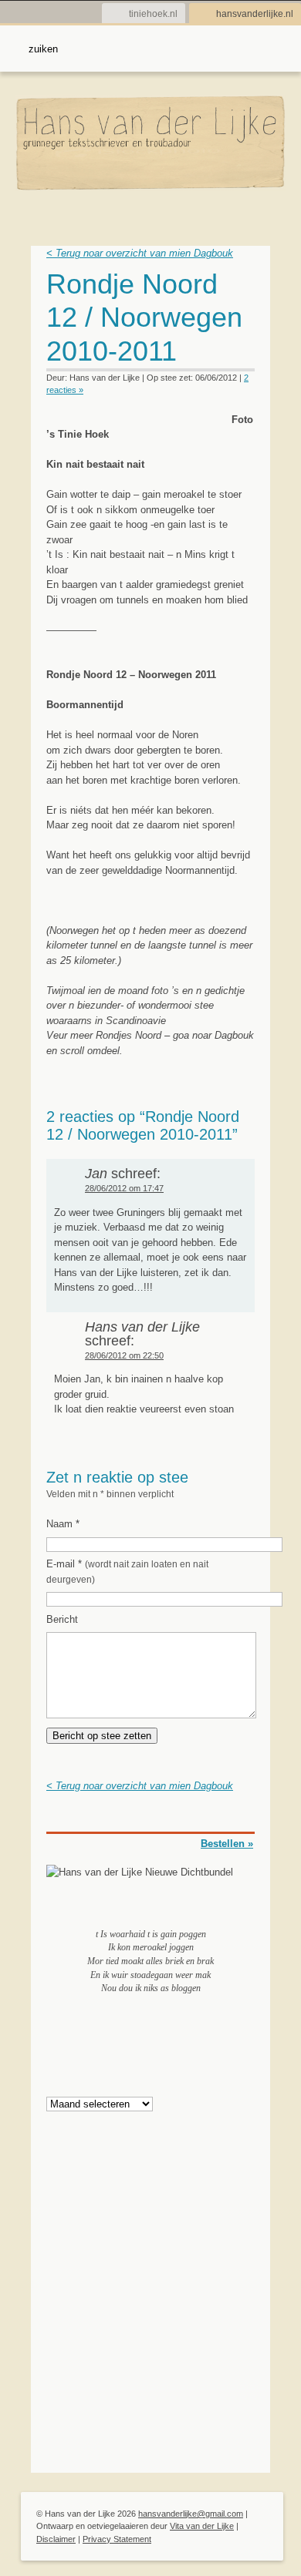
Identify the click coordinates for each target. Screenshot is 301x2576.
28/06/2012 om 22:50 (124, 1355)
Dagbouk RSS (245, 289)
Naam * (63, 1524)
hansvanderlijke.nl (255, 14)
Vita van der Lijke (202, 2526)
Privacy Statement (117, 2539)
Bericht (62, 1619)
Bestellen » (227, 1844)
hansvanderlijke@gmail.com (191, 2514)
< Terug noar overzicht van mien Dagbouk (140, 253)
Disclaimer (56, 2539)
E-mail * (127, 1571)
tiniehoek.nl (153, 14)
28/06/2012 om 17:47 (124, 1188)
